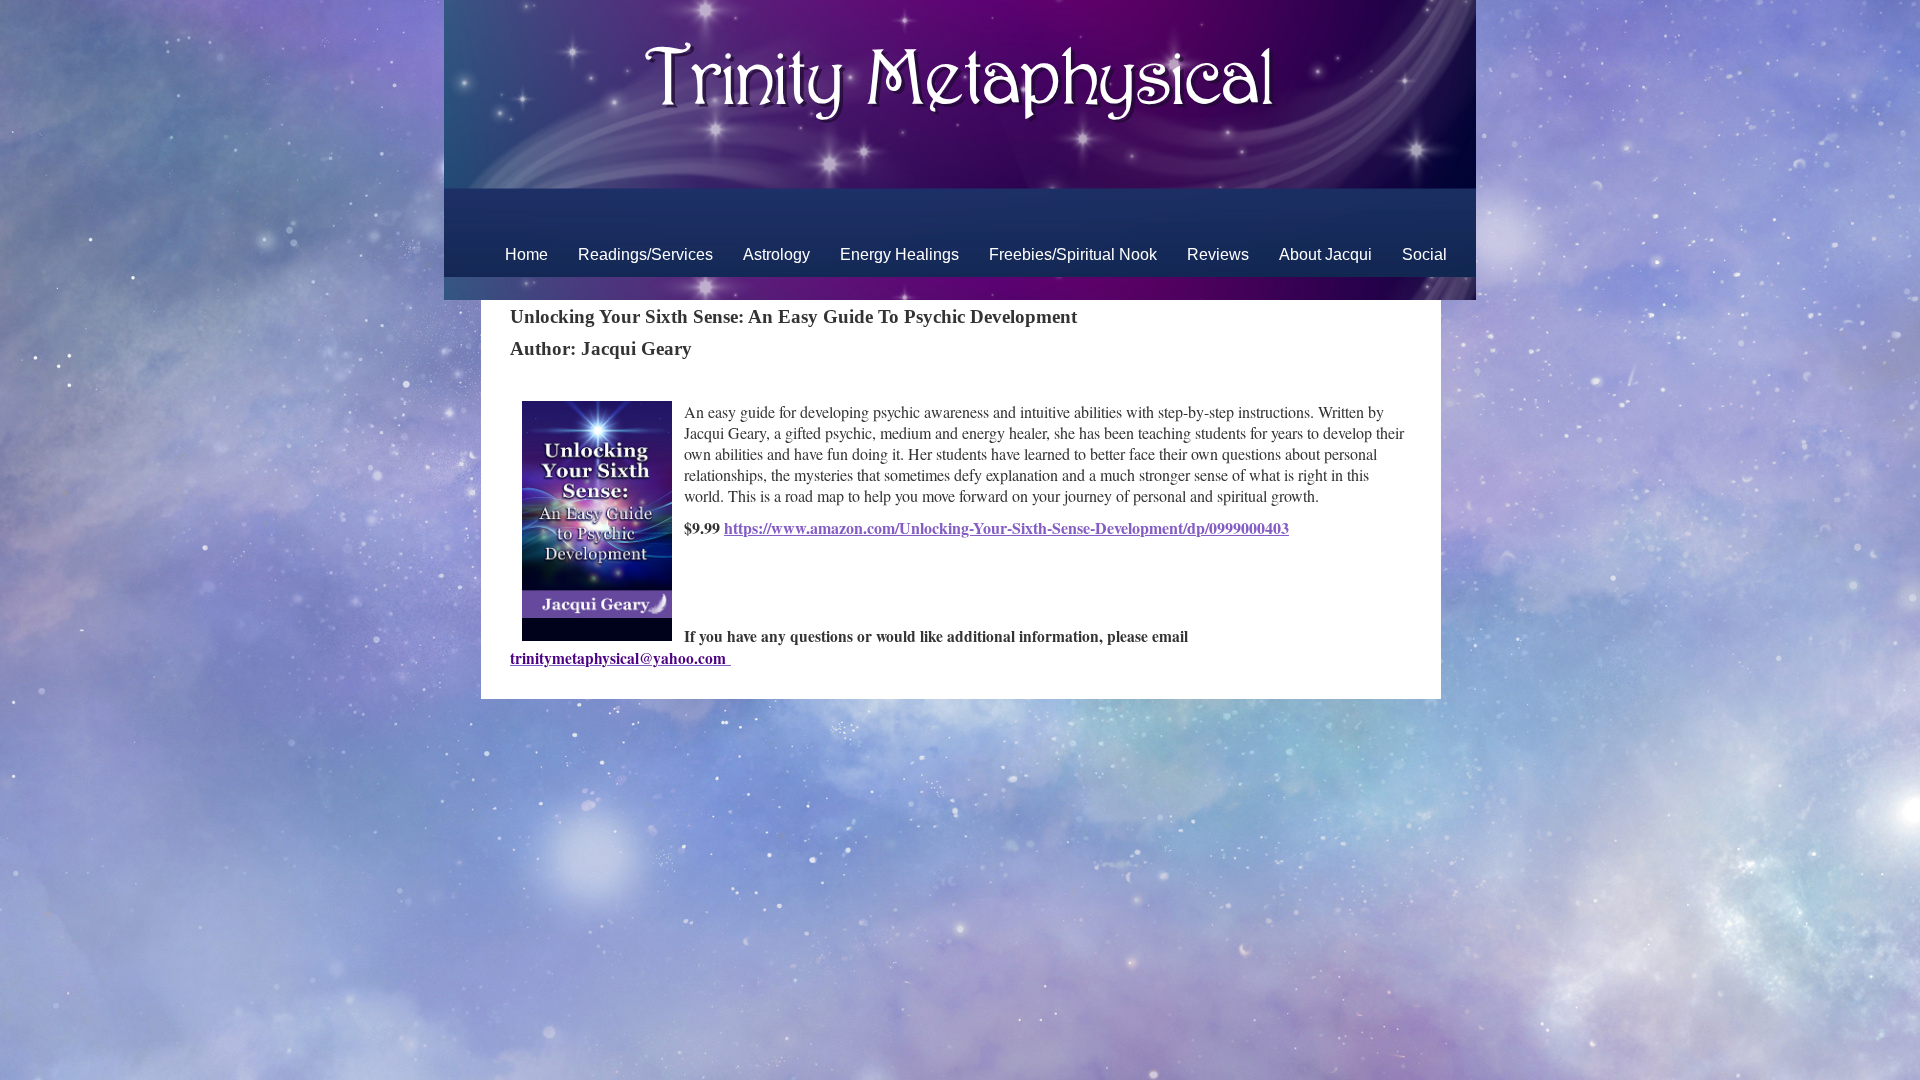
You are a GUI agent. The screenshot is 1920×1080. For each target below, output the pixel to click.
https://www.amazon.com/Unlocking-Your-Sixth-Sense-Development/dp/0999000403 (1006, 527)
